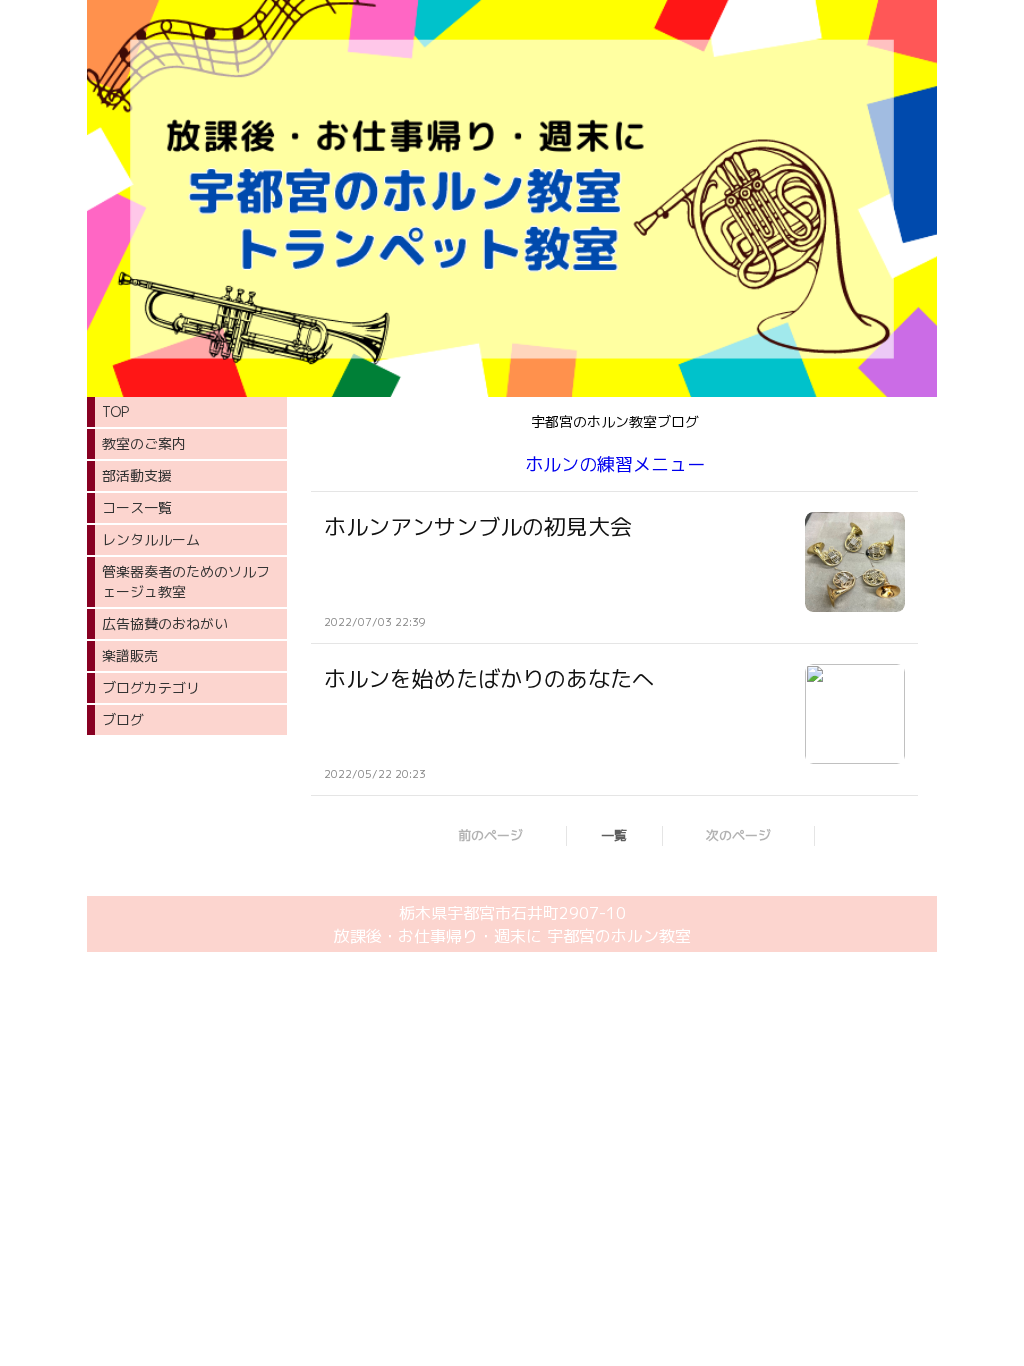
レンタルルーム (151, 539)
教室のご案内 (144, 443)
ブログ (123, 719)
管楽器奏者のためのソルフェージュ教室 (186, 581)
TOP (115, 411)
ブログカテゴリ (151, 687)
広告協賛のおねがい (165, 623)
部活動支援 (137, 475)
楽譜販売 (130, 655)
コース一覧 (137, 507)
